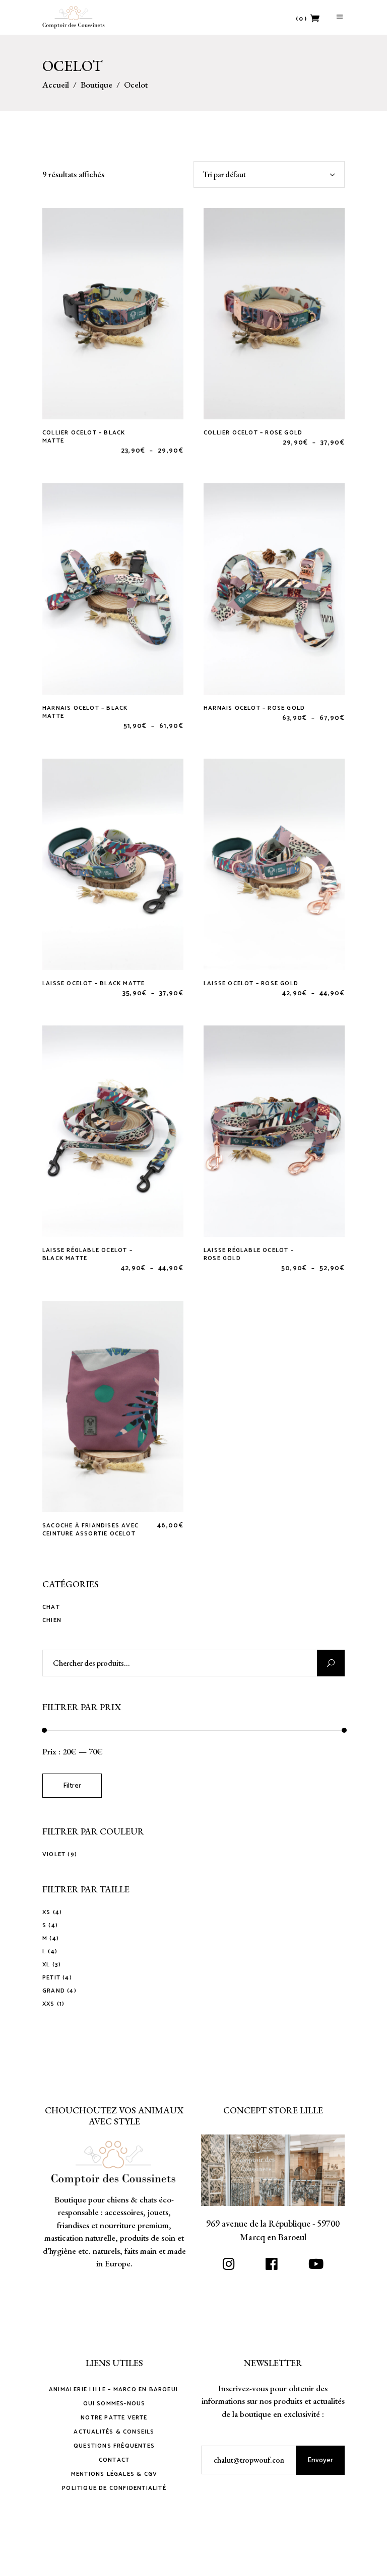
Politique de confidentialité (114, 2488)
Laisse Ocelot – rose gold (251, 983)
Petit (51, 1978)
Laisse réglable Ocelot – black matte (87, 1254)
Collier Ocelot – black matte (84, 437)
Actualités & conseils (114, 2432)
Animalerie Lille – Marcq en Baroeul (114, 2389)
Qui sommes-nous (114, 2404)
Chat (51, 1607)
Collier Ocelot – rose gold (253, 433)
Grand (54, 1991)
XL (46, 1965)
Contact (114, 2460)
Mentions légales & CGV (114, 2474)
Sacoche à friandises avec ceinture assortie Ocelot (90, 1530)
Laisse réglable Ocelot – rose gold (249, 1254)
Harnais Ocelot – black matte (85, 712)
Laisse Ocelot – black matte (93, 983)
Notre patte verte (114, 2418)
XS (46, 1912)
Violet (54, 1854)
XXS (49, 2004)
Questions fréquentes (114, 2446)
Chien (52, 1620)
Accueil (56, 85)
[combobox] (269, 174)
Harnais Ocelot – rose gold (254, 708)
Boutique (96, 85)
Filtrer (72, 1786)
